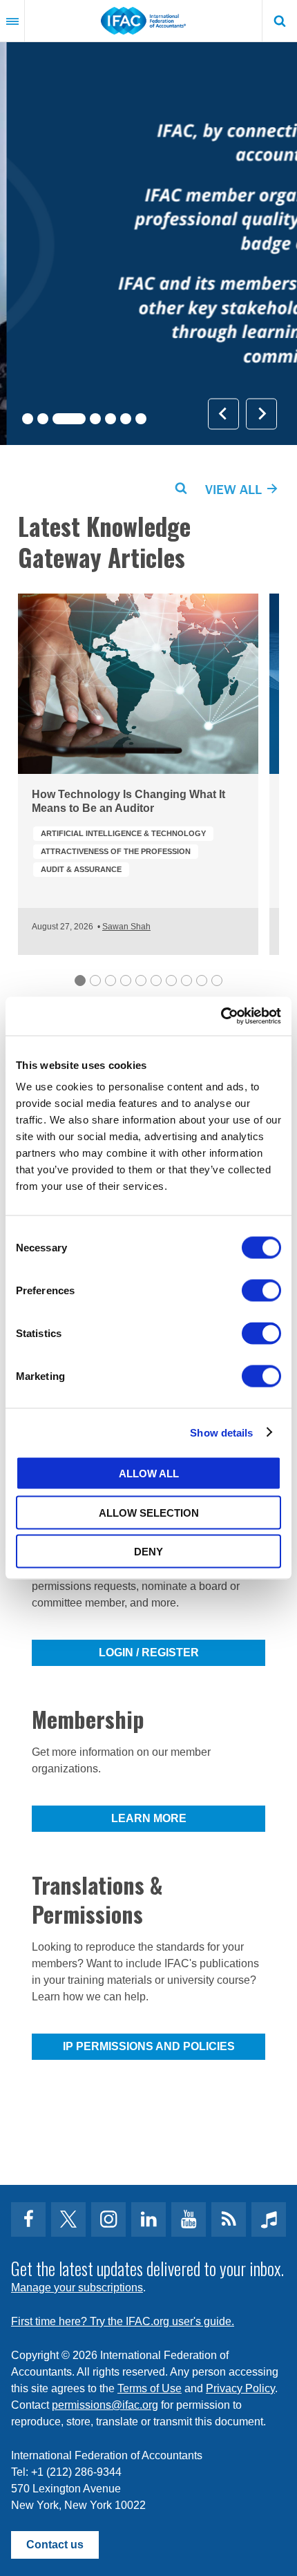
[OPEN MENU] (12, 21)
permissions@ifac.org (105, 2405)
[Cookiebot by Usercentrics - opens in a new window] (221, 1016)
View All (235, 489)
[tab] (28, 419)
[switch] (261, 1291)
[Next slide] (261, 414)
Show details (221, 1432)
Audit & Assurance (81, 869)
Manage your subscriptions (77, 2288)
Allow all (149, 1474)
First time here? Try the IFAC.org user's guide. (123, 2321)
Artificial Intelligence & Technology (123, 833)
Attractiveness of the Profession (116, 851)
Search (280, 21)
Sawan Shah (126, 927)
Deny (148, 1552)
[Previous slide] (223, 414)
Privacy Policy (240, 2388)
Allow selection (149, 1512)
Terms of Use (150, 2388)
